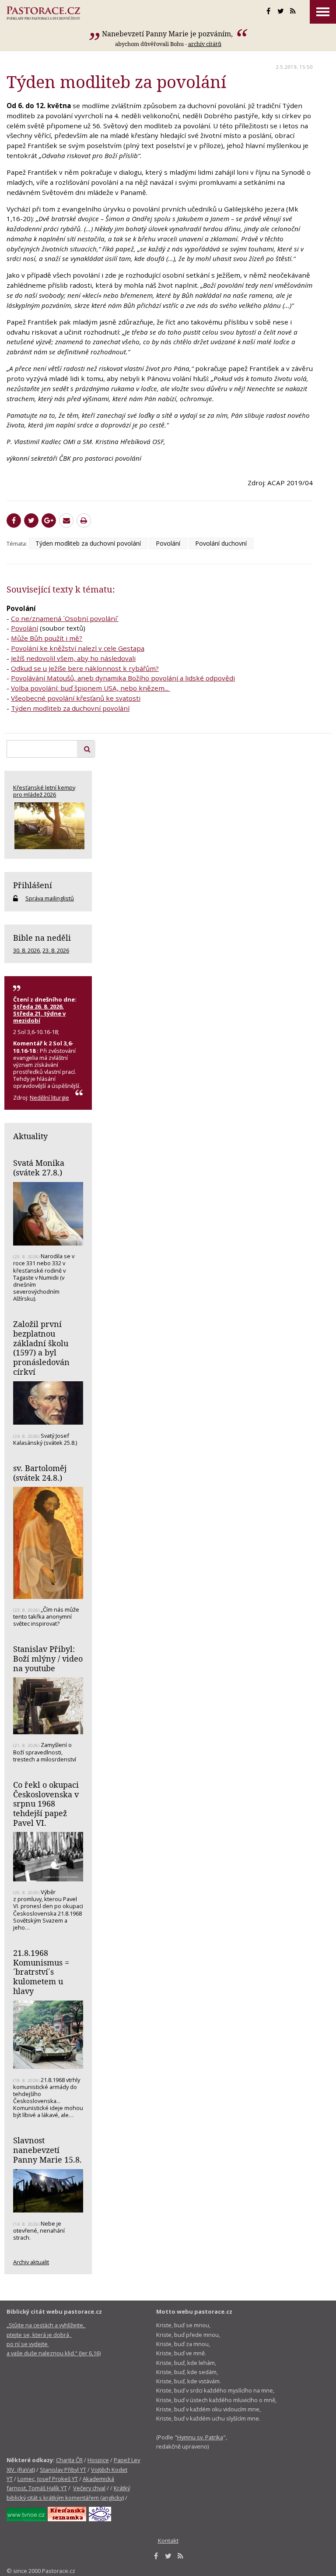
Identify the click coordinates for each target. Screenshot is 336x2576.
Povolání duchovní (221, 543)
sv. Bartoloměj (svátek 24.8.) (40, 1473)
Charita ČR (69, 2460)
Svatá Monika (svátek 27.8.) (39, 1168)
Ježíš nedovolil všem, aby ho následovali (73, 658)
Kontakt (168, 2541)
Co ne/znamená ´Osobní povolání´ (65, 618)
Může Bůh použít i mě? (47, 638)
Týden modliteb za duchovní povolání (88, 543)
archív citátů (205, 44)
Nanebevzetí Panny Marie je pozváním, (168, 34)
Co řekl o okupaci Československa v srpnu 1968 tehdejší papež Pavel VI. (46, 1804)
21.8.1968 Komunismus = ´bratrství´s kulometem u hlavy (41, 1972)
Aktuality (30, 1136)
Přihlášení (33, 885)
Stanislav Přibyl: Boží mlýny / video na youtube (48, 1658)
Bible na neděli (42, 938)
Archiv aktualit (31, 2262)
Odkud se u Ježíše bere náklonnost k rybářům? (85, 668)
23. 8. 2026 (56, 950)
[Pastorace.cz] (43, 13)
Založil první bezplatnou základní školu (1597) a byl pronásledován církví (41, 1348)
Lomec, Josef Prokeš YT (48, 2479)
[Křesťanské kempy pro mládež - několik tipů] (48, 826)
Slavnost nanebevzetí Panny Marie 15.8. (47, 2150)
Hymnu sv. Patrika (200, 2437)
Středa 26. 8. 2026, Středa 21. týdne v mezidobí (39, 1013)
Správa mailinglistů (50, 898)
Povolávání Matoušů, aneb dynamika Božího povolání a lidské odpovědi (123, 678)
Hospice (98, 2460)
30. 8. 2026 (26, 950)
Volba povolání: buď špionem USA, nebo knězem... (91, 688)
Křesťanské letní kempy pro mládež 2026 (44, 791)
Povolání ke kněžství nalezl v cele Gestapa (78, 648)
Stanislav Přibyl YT (63, 2470)
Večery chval (89, 2488)
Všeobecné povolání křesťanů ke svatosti (76, 698)
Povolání (168, 543)
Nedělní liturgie (49, 1097)
